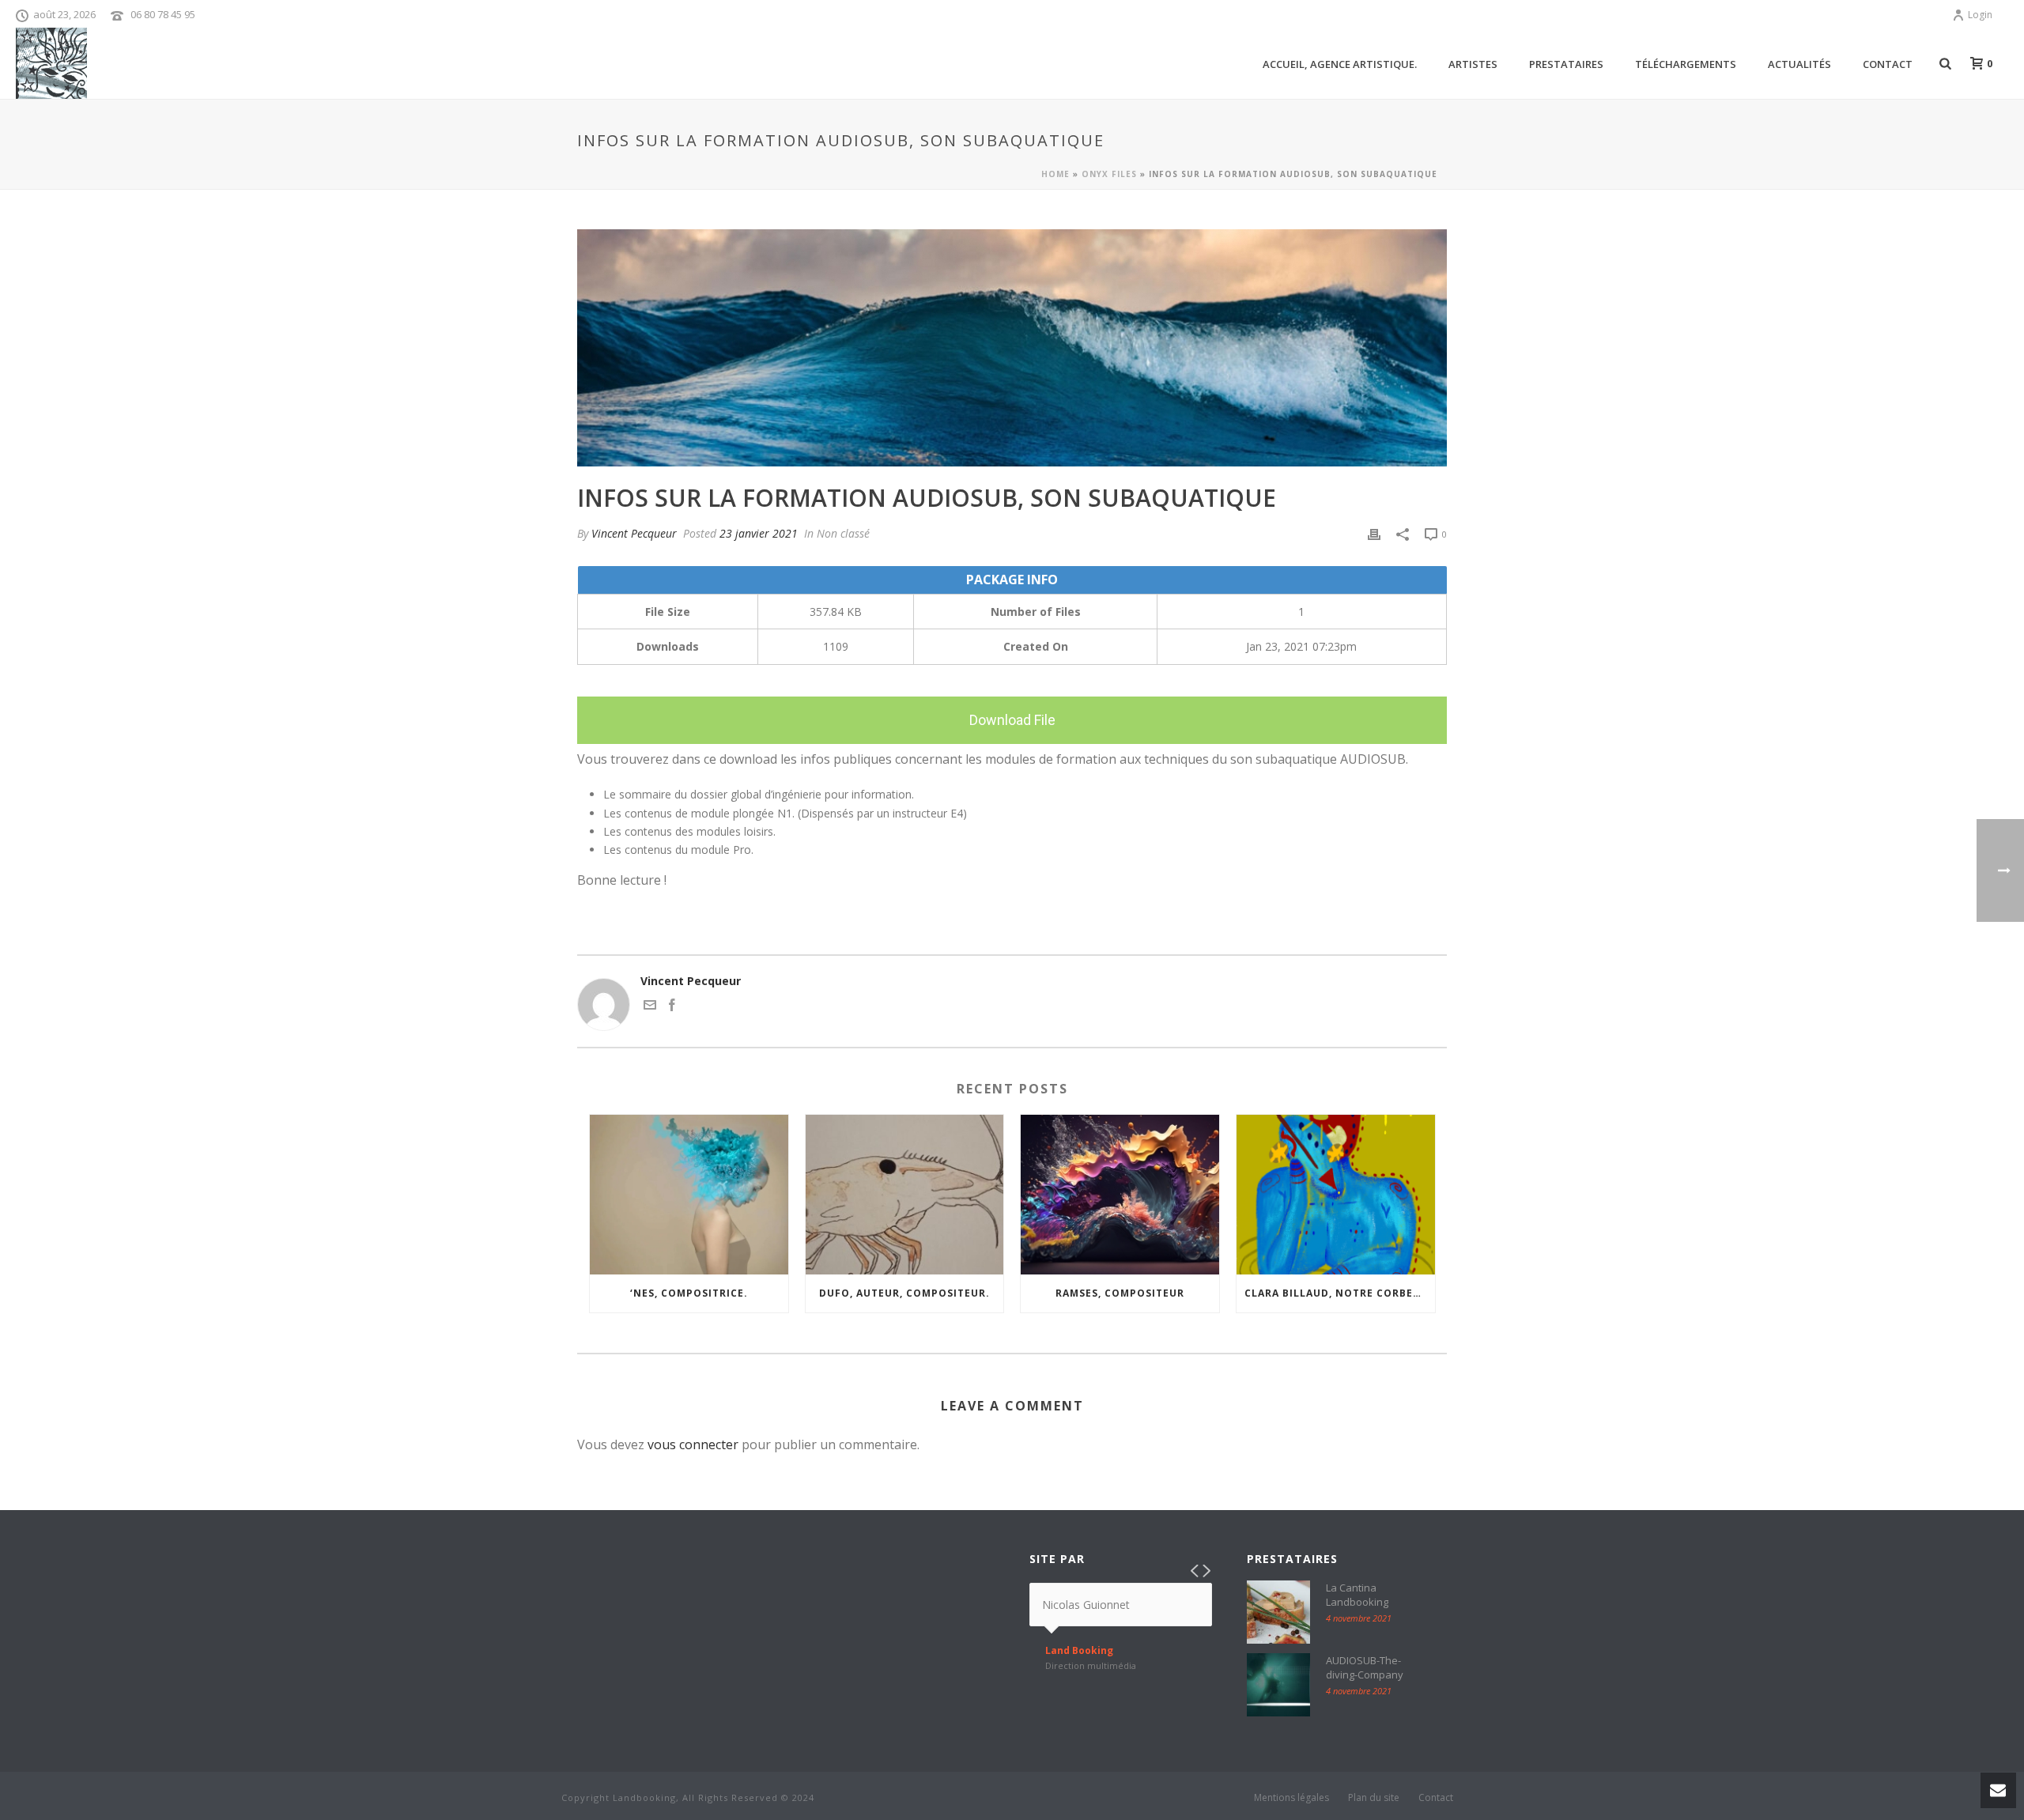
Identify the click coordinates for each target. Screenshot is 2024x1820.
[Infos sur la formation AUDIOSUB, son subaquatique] (1012, 348)
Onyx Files (1109, 174)
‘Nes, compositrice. (689, 1293)
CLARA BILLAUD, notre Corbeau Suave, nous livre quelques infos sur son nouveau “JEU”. (1340, 1293)
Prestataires (1566, 64)
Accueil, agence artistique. (1340, 64)
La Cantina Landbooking (1357, 1595)
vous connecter (693, 1444)
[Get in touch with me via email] (650, 1007)
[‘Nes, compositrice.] (689, 1194)
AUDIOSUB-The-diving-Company (1365, 1667)
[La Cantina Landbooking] (1278, 1612)
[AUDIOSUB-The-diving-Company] (1278, 1685)
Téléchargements (1686, 64)
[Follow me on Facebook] (672, 1007)
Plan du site (1374, 1798)
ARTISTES (1473, 64)
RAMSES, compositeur (1120, 1293)
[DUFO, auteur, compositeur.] (905, 1194)
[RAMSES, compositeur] (1120, 1194)
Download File (1012, 720)
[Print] (1374, 533)
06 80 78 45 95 (163, 14)
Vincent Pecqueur (634, 533)
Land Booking (1079, 1651)
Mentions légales (1291, 1798)
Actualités (1799, 64)
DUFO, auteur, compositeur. (904, 1293)
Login (1980, 15)
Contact (1888, 64)
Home (1055, 174)
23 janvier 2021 (759, 533)
